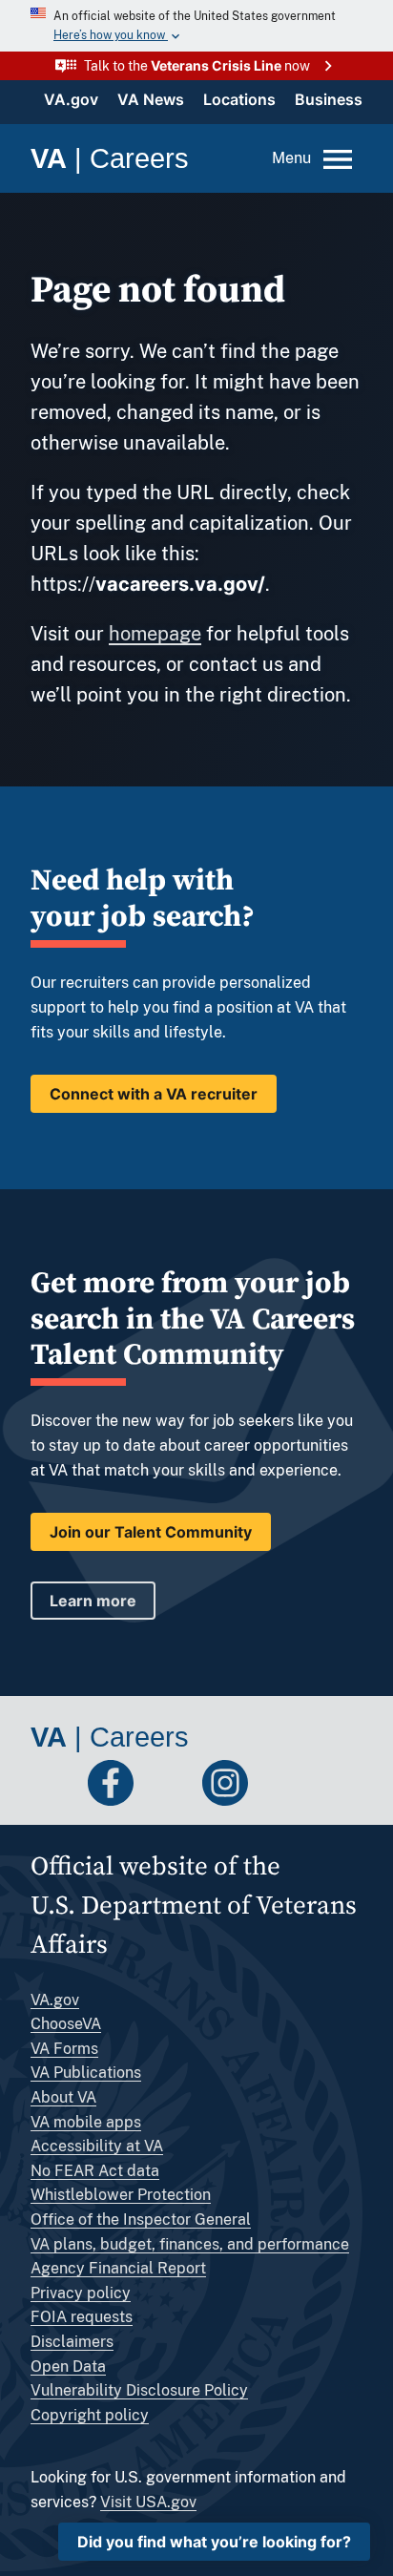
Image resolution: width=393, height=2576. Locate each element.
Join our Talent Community (151, 1532)
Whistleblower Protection (121, 2195)
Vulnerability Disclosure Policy (139, 2390)
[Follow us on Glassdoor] (282, 1783)
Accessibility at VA (97, 2146)
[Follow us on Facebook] (111, 1783)
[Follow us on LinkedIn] (168, 1783)
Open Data (68, 2367)
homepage (155, 634)
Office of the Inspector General (141, 2220)
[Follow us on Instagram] (225, 1783)
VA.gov (71, 99)
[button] (196, 66)
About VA (63, 2097)
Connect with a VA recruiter (154, 1094)
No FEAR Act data (95, 2171)
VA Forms (64, 2049)
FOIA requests (82, 2317)
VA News (151, 99)
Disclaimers (72, 2342)
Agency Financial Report (118, 2268)
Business (329, 99)
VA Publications (86, 2073)
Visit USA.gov (148, 2502)
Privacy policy (81, 2293)
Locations (239, 99)
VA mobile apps (86, 2122)
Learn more (93, 1601)
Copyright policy (90, 2415)
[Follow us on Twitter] (53, 1783)
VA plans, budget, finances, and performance (190, 2244)
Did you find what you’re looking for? (214, 2542)
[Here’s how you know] (196, 26)
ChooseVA (66, 2024)
